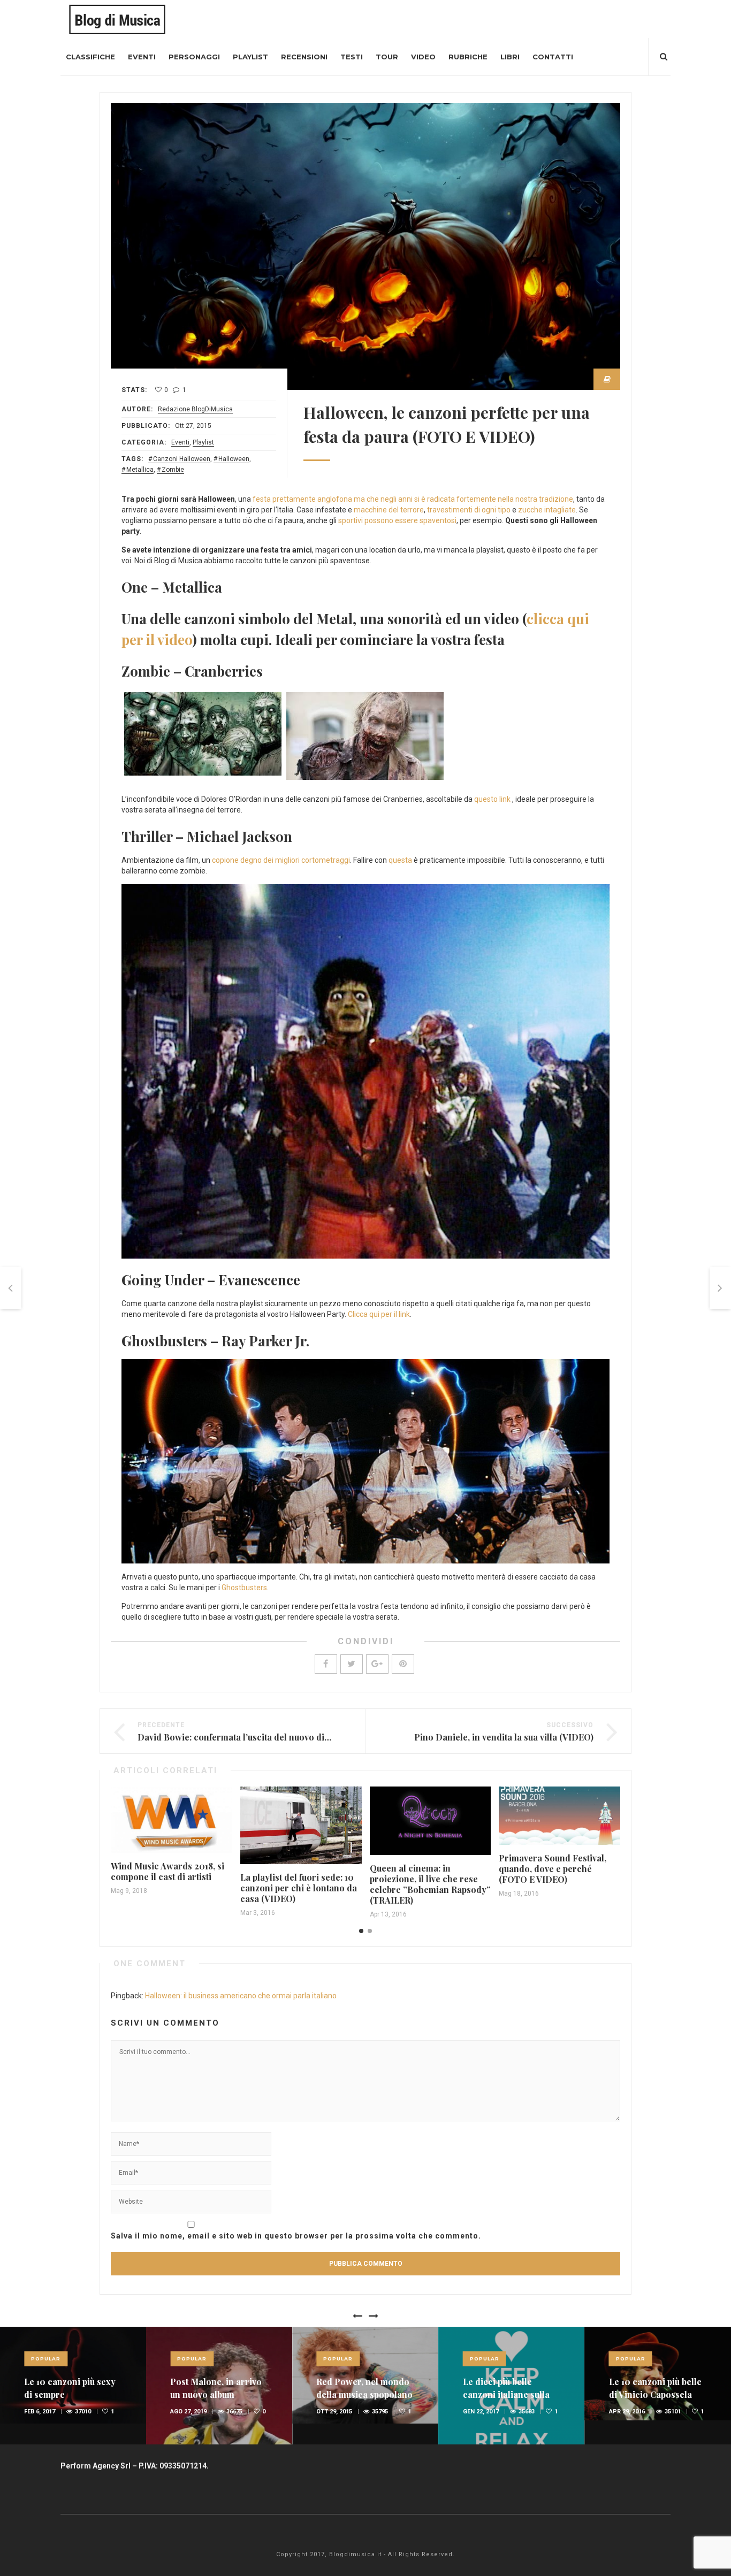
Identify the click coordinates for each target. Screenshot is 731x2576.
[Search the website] (664, 57)
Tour (387, 57)
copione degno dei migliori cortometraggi (281, 860)
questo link (493, 799)
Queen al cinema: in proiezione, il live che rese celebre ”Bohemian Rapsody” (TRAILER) (430, 1884)
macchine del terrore (389, 510)
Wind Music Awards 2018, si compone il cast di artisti (167, 1871)
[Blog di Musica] (117, 19)
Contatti (553, 57)
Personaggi (194, 57)
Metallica (140, 470)
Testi (352, 57)
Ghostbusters (244, 1588)
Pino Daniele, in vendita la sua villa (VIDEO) (504, 1737)
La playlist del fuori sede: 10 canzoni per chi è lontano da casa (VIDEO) (299, 1888)
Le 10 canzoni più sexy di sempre (70, 2388)
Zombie (173, 470)
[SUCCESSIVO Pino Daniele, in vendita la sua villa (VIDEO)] (720, 1288)
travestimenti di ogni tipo (469, 510)
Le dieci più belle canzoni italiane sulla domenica (506, 2394)
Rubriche (468, 57)
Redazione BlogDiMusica (195, 409)
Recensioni (304, 57)
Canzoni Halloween (182, 459)
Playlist (250, 57)
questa (401, 860)
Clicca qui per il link (379, 1314)
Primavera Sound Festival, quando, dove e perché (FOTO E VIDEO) (553, 1869)
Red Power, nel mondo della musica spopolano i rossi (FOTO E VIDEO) (364, 2394)
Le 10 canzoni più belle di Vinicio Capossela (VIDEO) (655, 2394)
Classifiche (90, 57)
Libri (510, 57)
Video (423, 57)
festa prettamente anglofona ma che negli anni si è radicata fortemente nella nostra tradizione (413, 499)
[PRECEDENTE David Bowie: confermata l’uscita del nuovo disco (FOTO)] (11, 1288)
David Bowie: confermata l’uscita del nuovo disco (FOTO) (255, 1737)
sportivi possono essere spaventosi (397, 520)
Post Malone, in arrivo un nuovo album (216, 2388)
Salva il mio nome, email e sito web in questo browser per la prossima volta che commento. (296, 2236)
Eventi (142, 57)
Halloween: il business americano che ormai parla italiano (241, 1996)
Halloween (234, 459)
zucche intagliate (547, 510)
